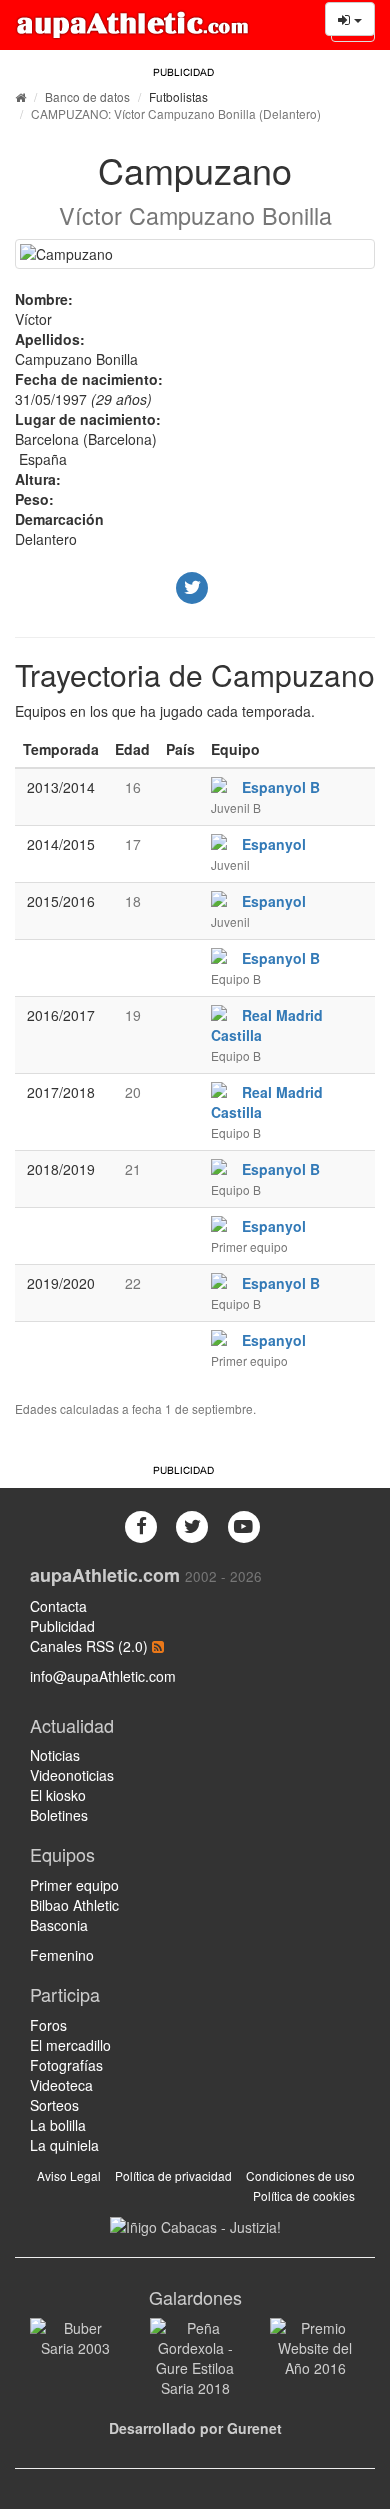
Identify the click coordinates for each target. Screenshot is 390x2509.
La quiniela (64, 2145)
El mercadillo (70, 2045)
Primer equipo (74, 1885)
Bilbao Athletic (74, 1905)
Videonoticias (72, 1775)
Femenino (62, 1955)
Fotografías (66, 2065)
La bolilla (58, 2125)
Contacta (58, 1606)
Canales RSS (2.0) (91, 1646)
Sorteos (54, 2105)
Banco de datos (87, 96)
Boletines (59, 1815)
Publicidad (62, 1626)
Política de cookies (304, 2195)
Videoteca (61, 2085)
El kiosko (58, 1795)
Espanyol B (281, 787)
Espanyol (274, 844)
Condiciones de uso (300, 2175)
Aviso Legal (69, 2175)
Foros (48, 2025)
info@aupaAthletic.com (103, 1676)
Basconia (59, 1925)
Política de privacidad (173, 2175)
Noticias (55, 1755)
